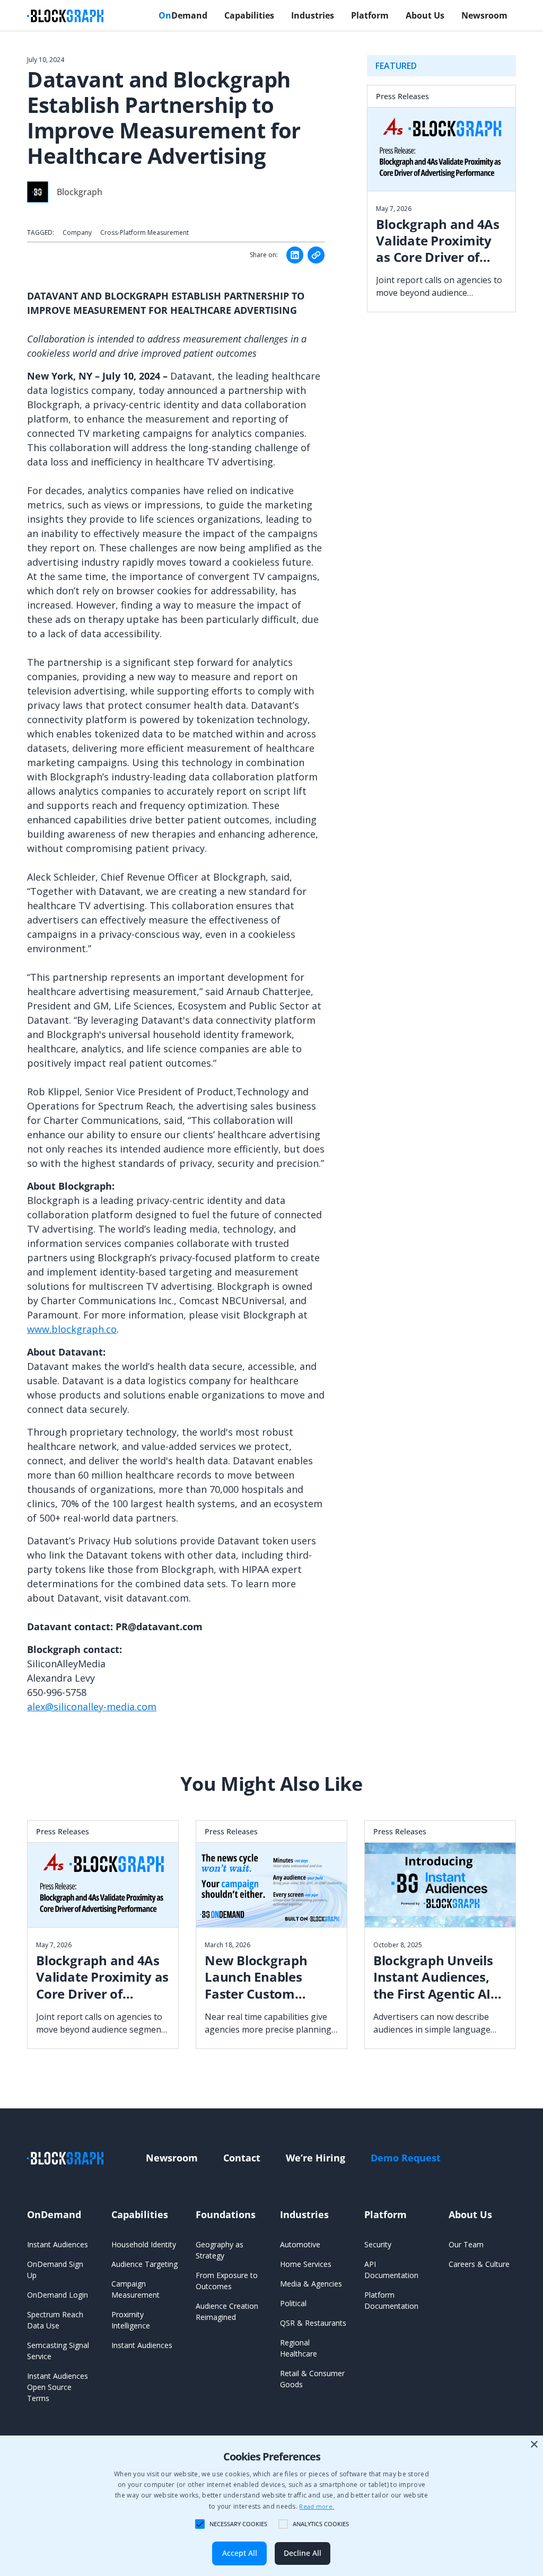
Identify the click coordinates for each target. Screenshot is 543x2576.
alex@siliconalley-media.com (92, 1707)
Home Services (306, 2264)
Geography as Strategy (220, 2250)
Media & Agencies (311, 2284)
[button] (183, 15)
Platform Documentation (391, 2300)
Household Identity (144, 2244)
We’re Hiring (316, 2158)
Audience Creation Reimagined (227, 2311)
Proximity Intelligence (131, 2320)
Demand (183, 15)
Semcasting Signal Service (58, 2351)
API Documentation (391, 2270)
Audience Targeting (144, 2264)
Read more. (317, 2506)
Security (378, 2244)
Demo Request (406, 2158)
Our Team (466, 2244)
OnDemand (54, 2214)
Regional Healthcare (299, 2348)
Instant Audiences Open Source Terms (58, 2387)
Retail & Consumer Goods (312, 2379)
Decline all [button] (303, 2553)
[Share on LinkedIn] (295, 255)
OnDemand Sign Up (55, 2270)
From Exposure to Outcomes (227, 2281)
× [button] (534, 2445)
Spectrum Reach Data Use (55, 2320)
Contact (242, 2158)
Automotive (300, 2244)
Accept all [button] (240, 2553)
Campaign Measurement (135, 2289)
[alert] (271, 2506)
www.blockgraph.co (72, 1329)
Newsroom (484, 15)
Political (293, 2303)
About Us (425, 15)
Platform (370, 15)
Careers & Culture (479, 2264)
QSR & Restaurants (313, 2323)
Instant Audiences (58, 2244)
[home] (65, 15)
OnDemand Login (58, 2295)
